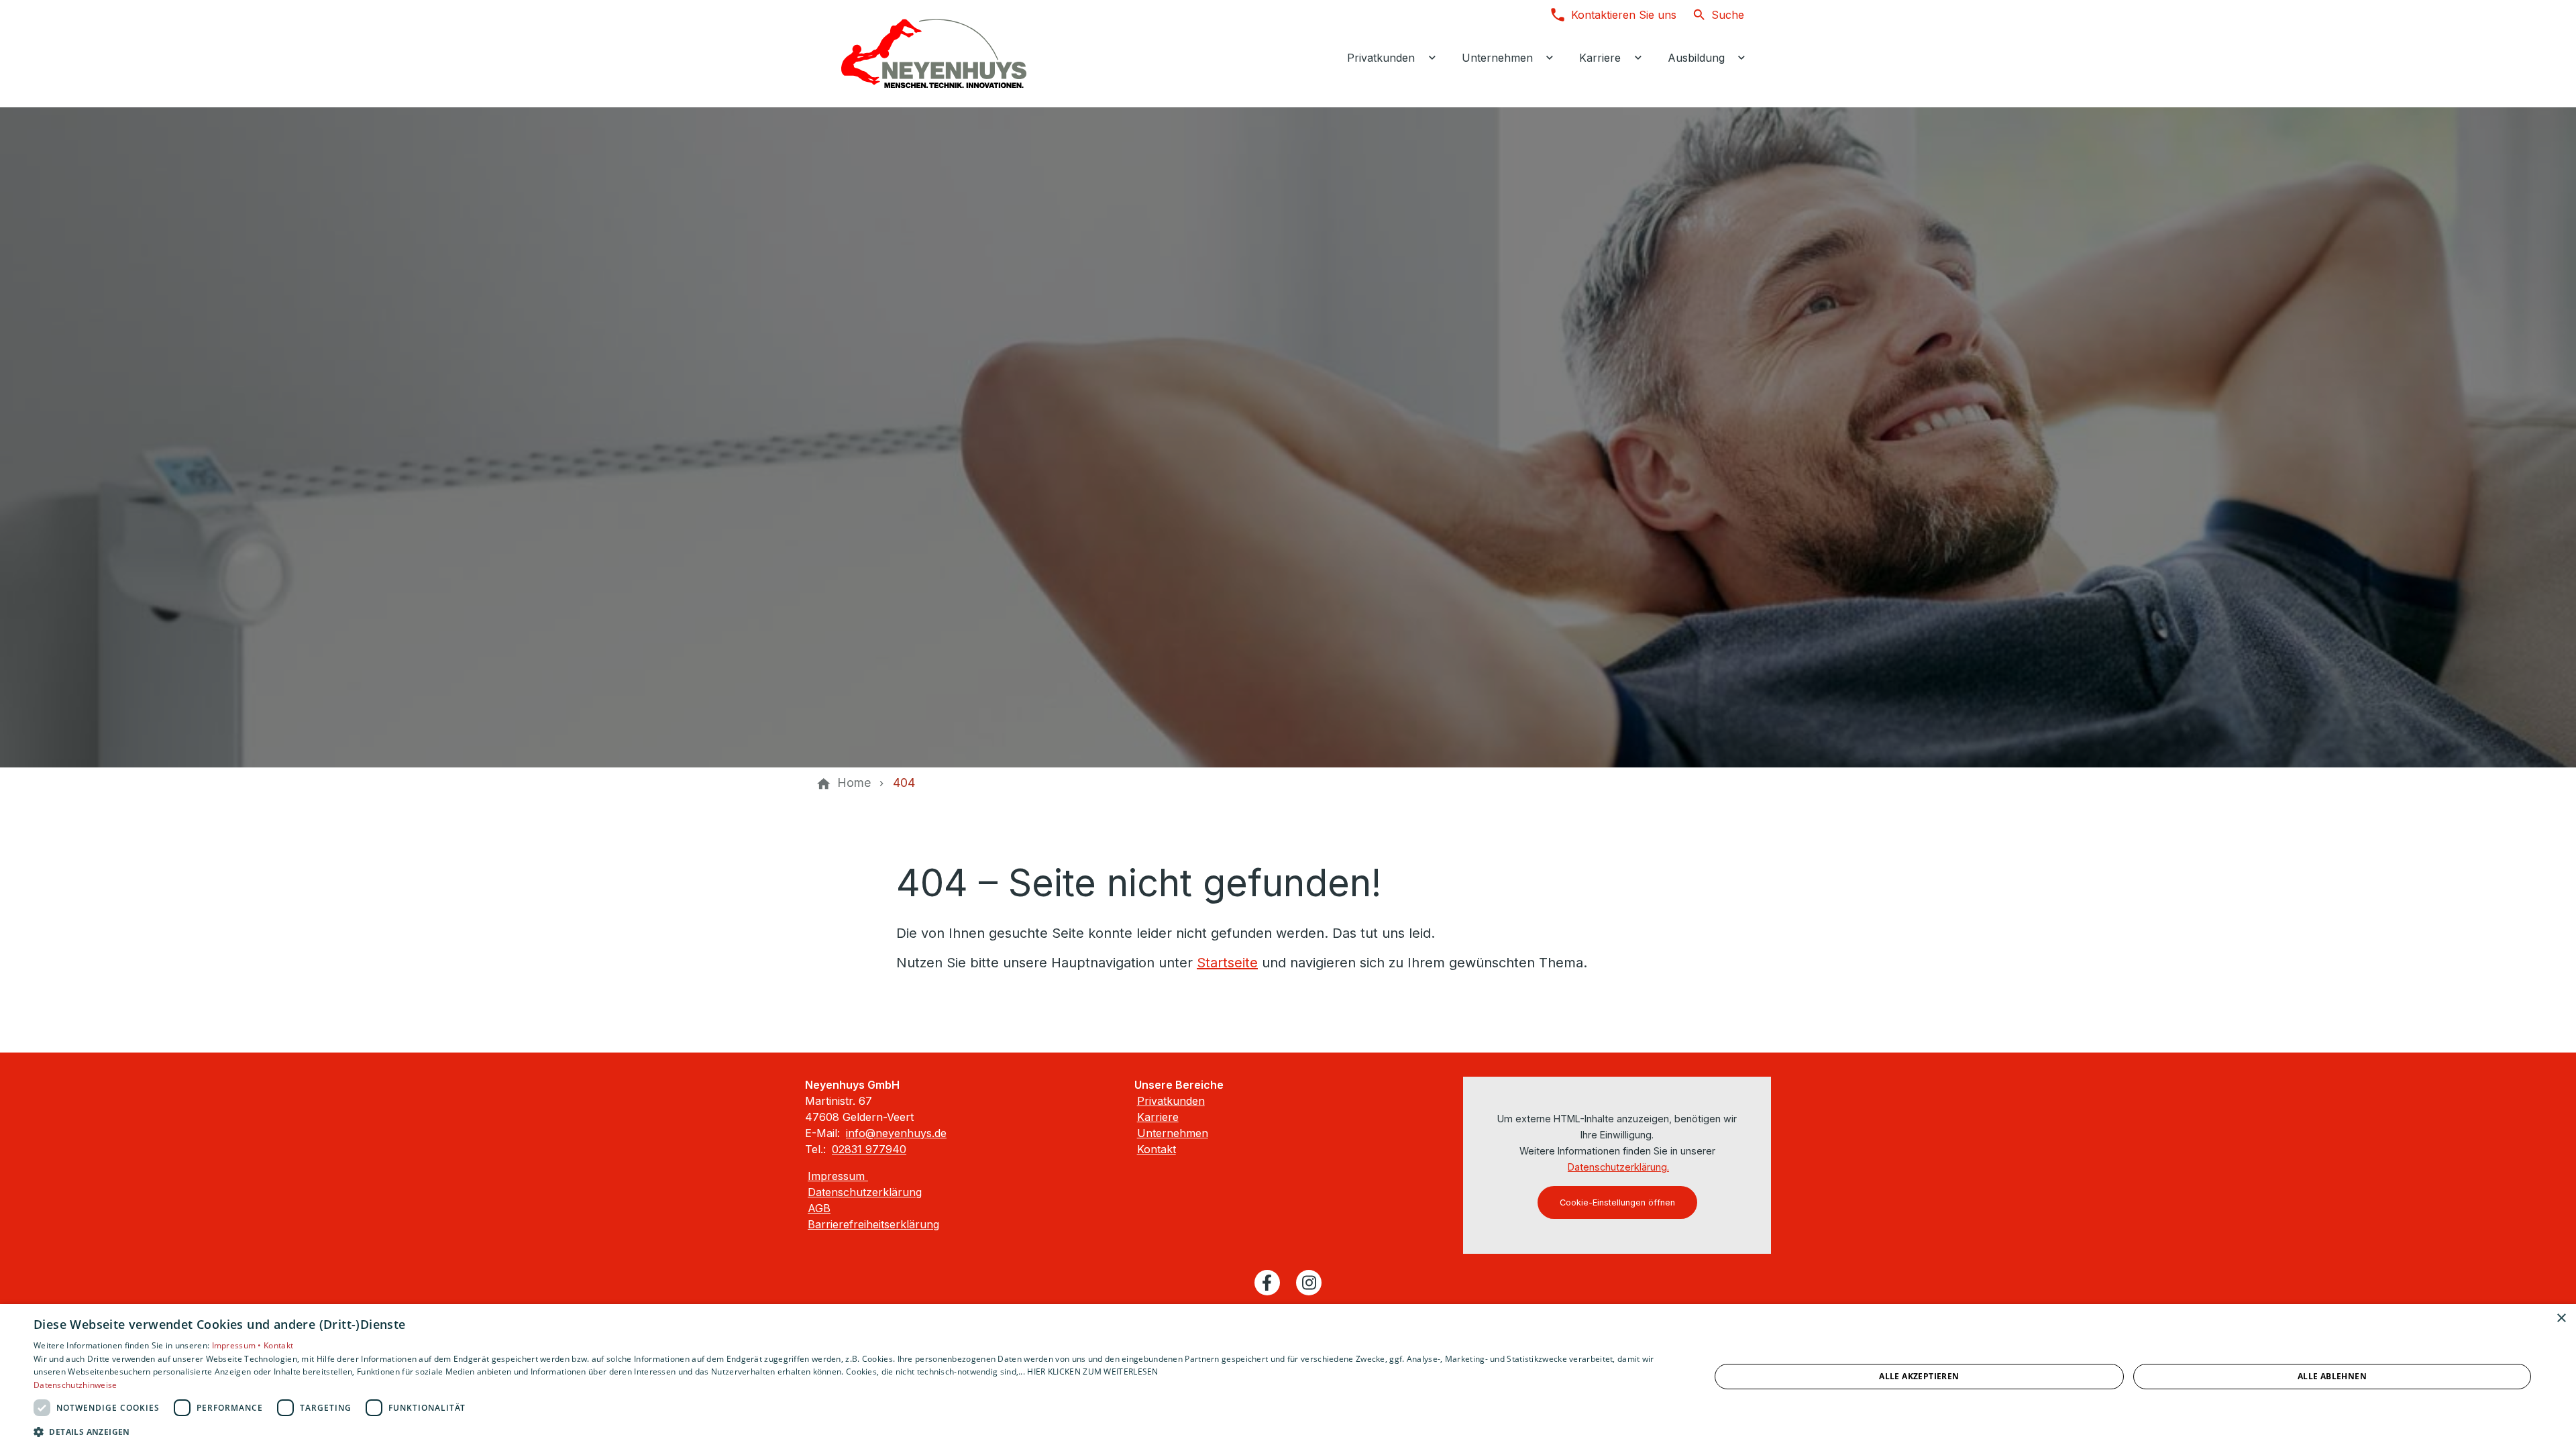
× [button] (2561, 1319)
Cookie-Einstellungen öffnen (1617, 1202)
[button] (847, 1431)
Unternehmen (1173, 1133)
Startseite (1227, 963)
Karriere (1158, 1117)
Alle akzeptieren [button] (1919, 1376)
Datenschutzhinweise (75, 1385)
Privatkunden (1171, 1101)
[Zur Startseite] (934, 54)
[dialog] (1288, 1377)
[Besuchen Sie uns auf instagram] (1309, 1283)
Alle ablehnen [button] (2332, 1376)
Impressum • (238, 1345)
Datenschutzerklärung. (1618, 1167)
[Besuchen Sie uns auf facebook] (1267, 1283)
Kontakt (1157, 1149)
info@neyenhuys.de (896, 1133)
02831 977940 (869, 1149)
